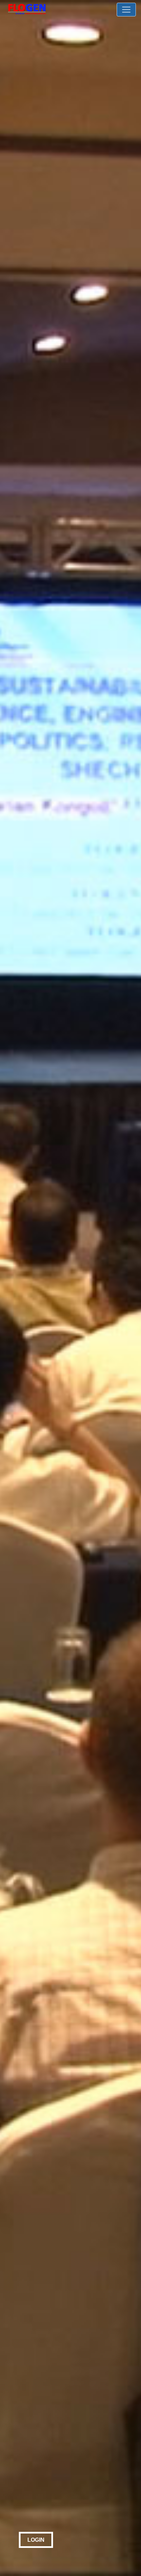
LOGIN (36, 2540)
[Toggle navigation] (126, 10)
